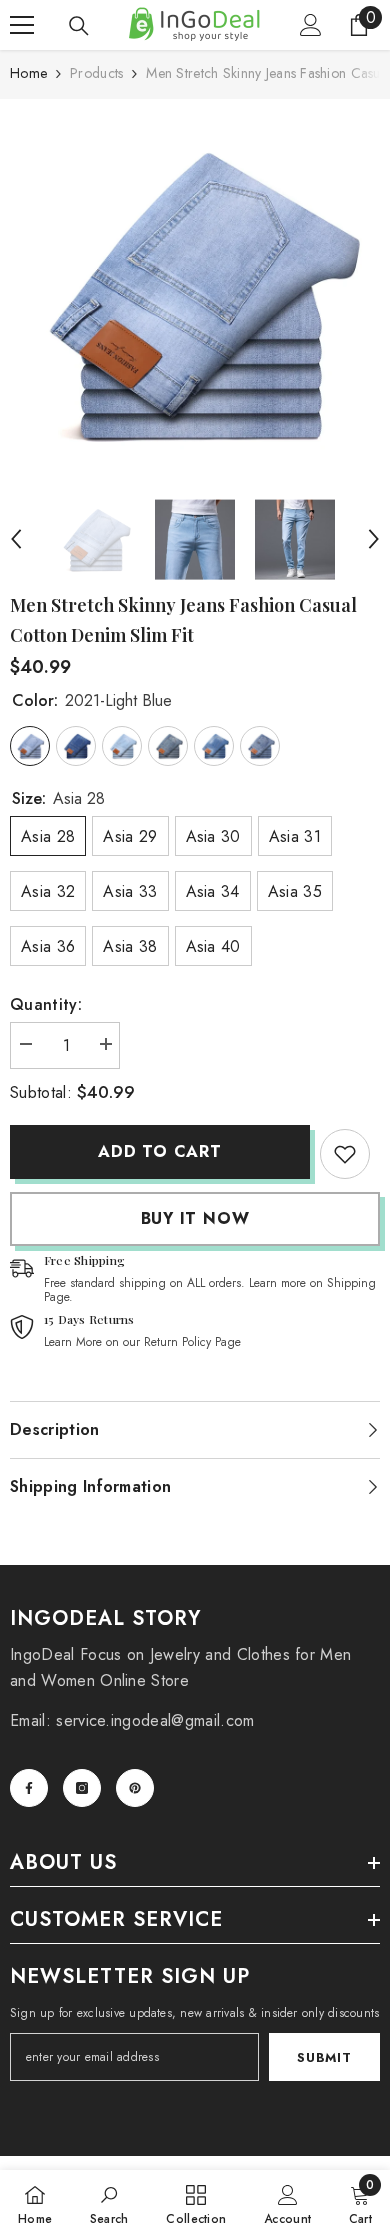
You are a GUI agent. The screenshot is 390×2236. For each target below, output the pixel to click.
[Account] (311, 25)
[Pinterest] (135, 1788)
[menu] (22, 25)
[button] (16, 539)
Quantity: (46, 1004)
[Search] (79, 26)
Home (28, 73)
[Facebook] (29, 1788)
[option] (195, 294)
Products (96, 73)
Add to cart (160, 1151)
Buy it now (195, 1218)
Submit (324, 2057)
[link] (345, 1154)
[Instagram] (82, 1788)
